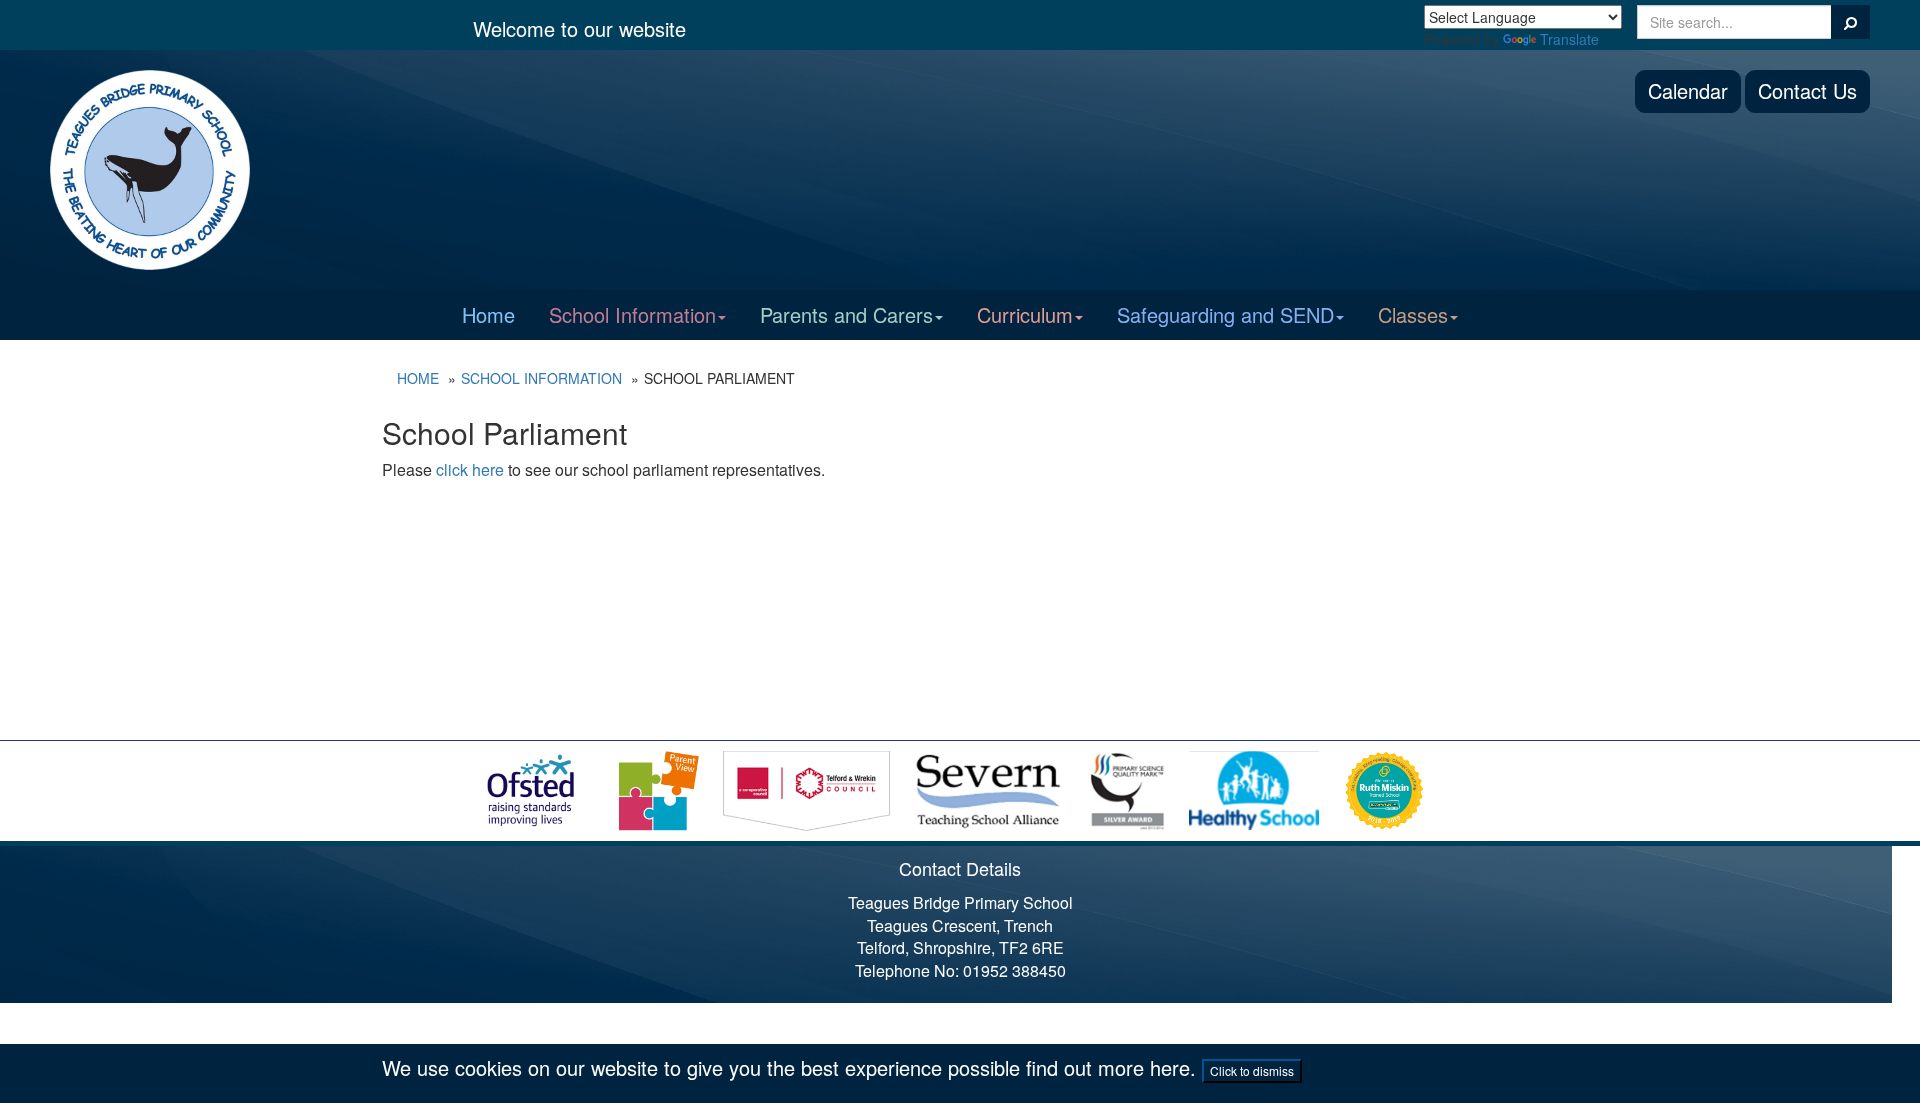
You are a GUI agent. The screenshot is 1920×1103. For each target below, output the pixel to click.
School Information (632, 314)
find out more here (1108, 1067)
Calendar (1688, 90)
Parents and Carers (846, 314)
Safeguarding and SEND (1225, 314)
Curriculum (1025, 314)
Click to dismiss (1252, 1070)
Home (488, 314)
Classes (1413, 314)
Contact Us (1807, 90)
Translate (1569, 39)
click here (470, 469)
